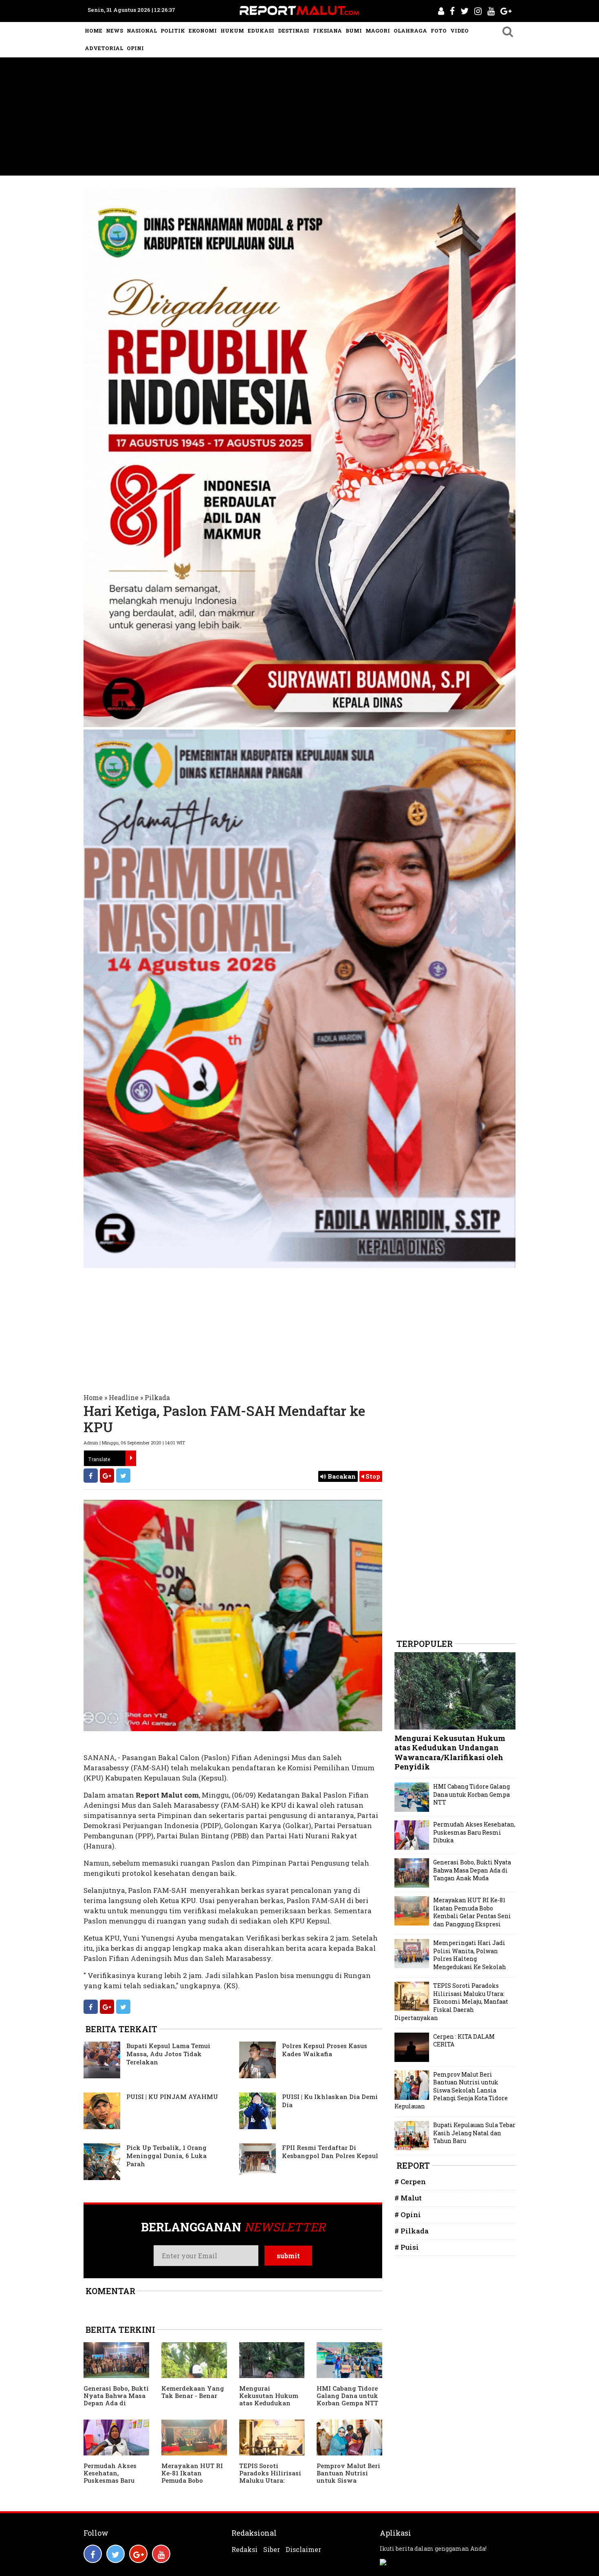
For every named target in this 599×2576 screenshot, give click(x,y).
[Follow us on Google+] (138, 2554)
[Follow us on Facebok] (93, 2554)
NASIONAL (142, 31)
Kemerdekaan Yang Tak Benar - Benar (193, 2392)
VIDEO (459, 31)
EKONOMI (203, 31)
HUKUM (232, 31)
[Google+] (107, 1476)
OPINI (135, 48)
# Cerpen (410, 2181)
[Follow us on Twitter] (116, 2554)
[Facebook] (91, 1476)
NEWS (115, 31)
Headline (124, 1397)
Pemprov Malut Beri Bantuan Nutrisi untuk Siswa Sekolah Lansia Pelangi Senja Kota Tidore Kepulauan (348, 2484)
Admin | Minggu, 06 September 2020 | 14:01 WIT (134, 1443)
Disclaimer (303, 2550)
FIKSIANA (327, 31)
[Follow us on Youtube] (161, 2554)
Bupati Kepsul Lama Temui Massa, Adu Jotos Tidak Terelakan (168, 2054)
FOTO (439, 31)
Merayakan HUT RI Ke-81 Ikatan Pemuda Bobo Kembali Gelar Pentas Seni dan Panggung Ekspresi (192, 2484)
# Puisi (407, 2247)
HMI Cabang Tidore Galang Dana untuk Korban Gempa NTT (347, 2396)
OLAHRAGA (410, 31)
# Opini (408, 2214)
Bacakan (341, 1476)
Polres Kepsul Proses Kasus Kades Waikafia (325, 2050)
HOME (94, 31)
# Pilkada (412, 2231)
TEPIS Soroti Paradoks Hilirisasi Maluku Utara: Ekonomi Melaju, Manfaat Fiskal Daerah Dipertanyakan (451, 2001)
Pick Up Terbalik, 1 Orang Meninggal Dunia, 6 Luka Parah (166, 2156)
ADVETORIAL (104, 48)
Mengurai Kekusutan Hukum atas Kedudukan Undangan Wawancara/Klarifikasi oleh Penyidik (270, 2407)
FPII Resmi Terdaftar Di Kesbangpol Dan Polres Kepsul (330, 2152)
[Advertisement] (299, 119)
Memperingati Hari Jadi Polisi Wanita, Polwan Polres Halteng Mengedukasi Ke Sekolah (470, 1955)
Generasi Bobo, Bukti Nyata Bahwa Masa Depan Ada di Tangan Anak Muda (116, 2399)
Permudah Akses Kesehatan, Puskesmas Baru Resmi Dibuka (110, 2477)
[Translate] (131, 1458)
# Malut (408, 2198)
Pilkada (157, 1397)
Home (93, 1397)
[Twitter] (123, 1476)
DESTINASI (294, 31)
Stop (372, 1476)
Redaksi (244, 2550)
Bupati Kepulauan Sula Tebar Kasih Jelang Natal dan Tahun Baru (474, 2133)
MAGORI (378, 31)
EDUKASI (261, 31)
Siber (272, 2550)
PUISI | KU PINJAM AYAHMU (172, 2097)
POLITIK (173, 31)
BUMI (354, 31)
